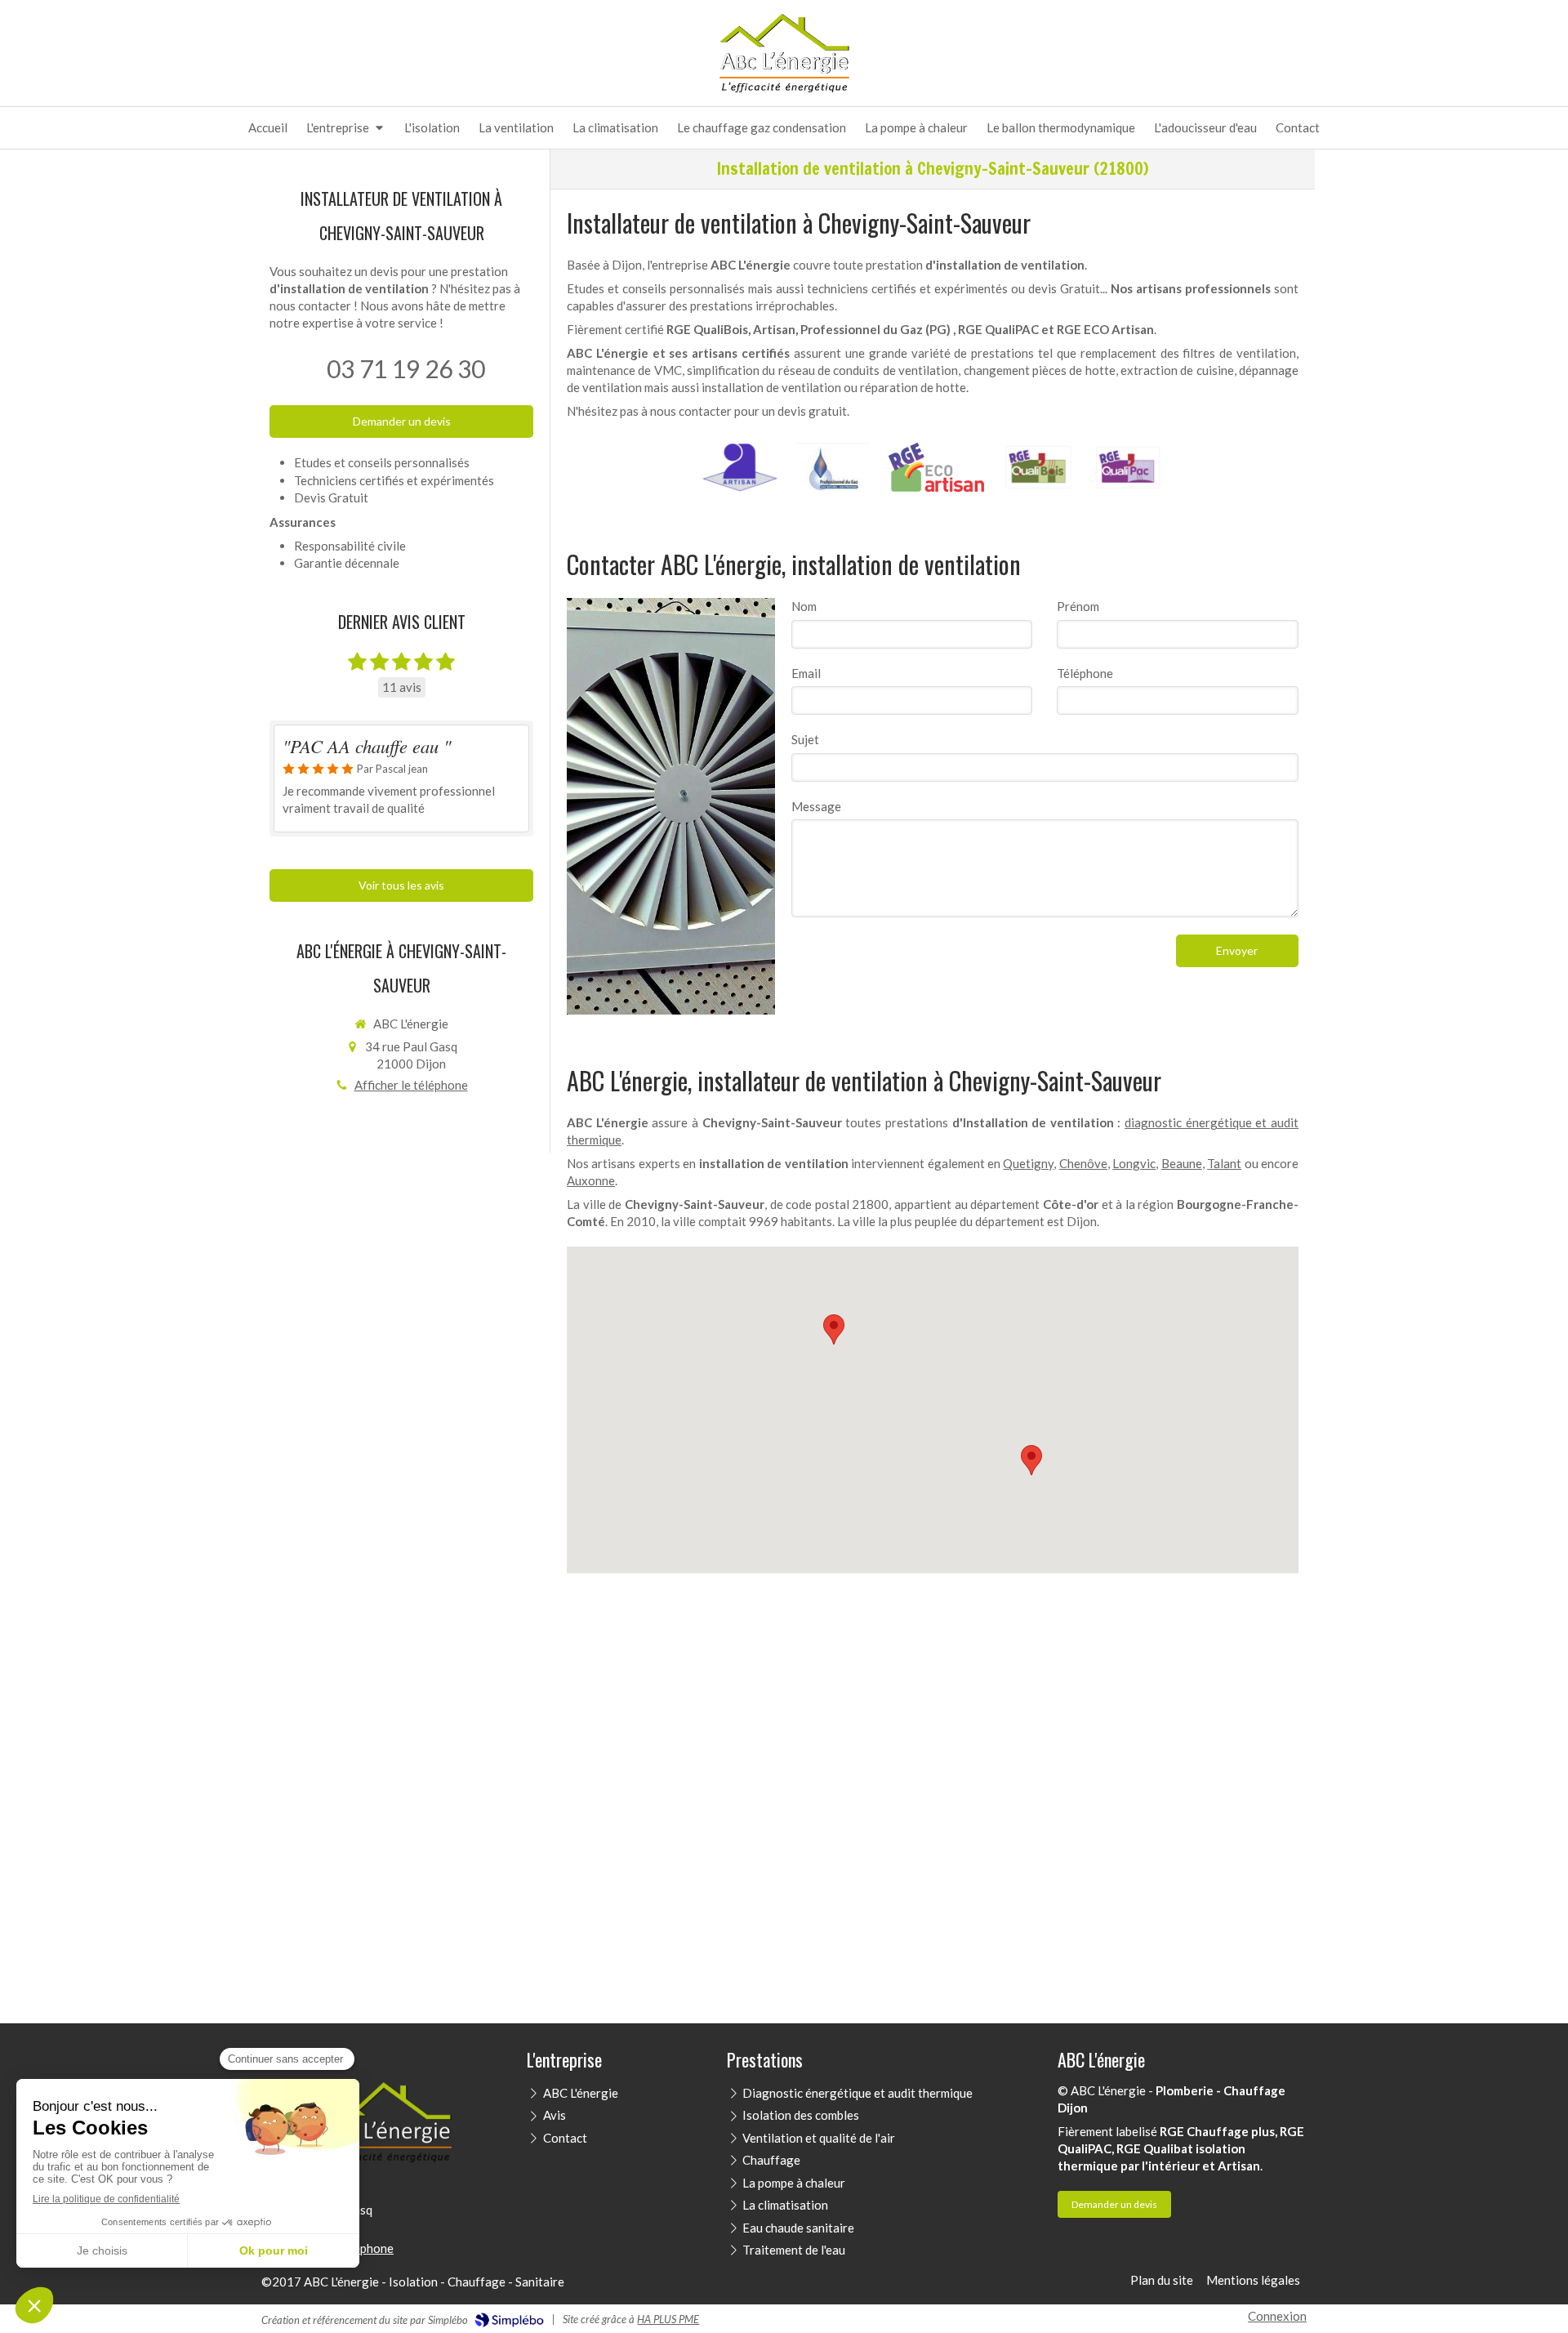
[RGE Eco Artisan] (937, 467)
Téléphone (1085, 673)
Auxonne (591, 1180)
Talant (1224, 1163)
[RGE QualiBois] (1038, 467)
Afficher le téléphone (411, 1085)
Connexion (1277, 2316)
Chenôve (1083, 1163)
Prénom (1078, 606)
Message (816, 806)
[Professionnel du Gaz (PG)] (833, 467)
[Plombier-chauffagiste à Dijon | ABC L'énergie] (784, 54)
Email (806, 673)
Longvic (1134, 1163)
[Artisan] (740, 467)
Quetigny (1028, 1163)
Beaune (1182, 1163)
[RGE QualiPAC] (1128, 467)
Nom (804, 606)
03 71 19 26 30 (406, 368)
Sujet (805, 739)
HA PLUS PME (668, 2319)
